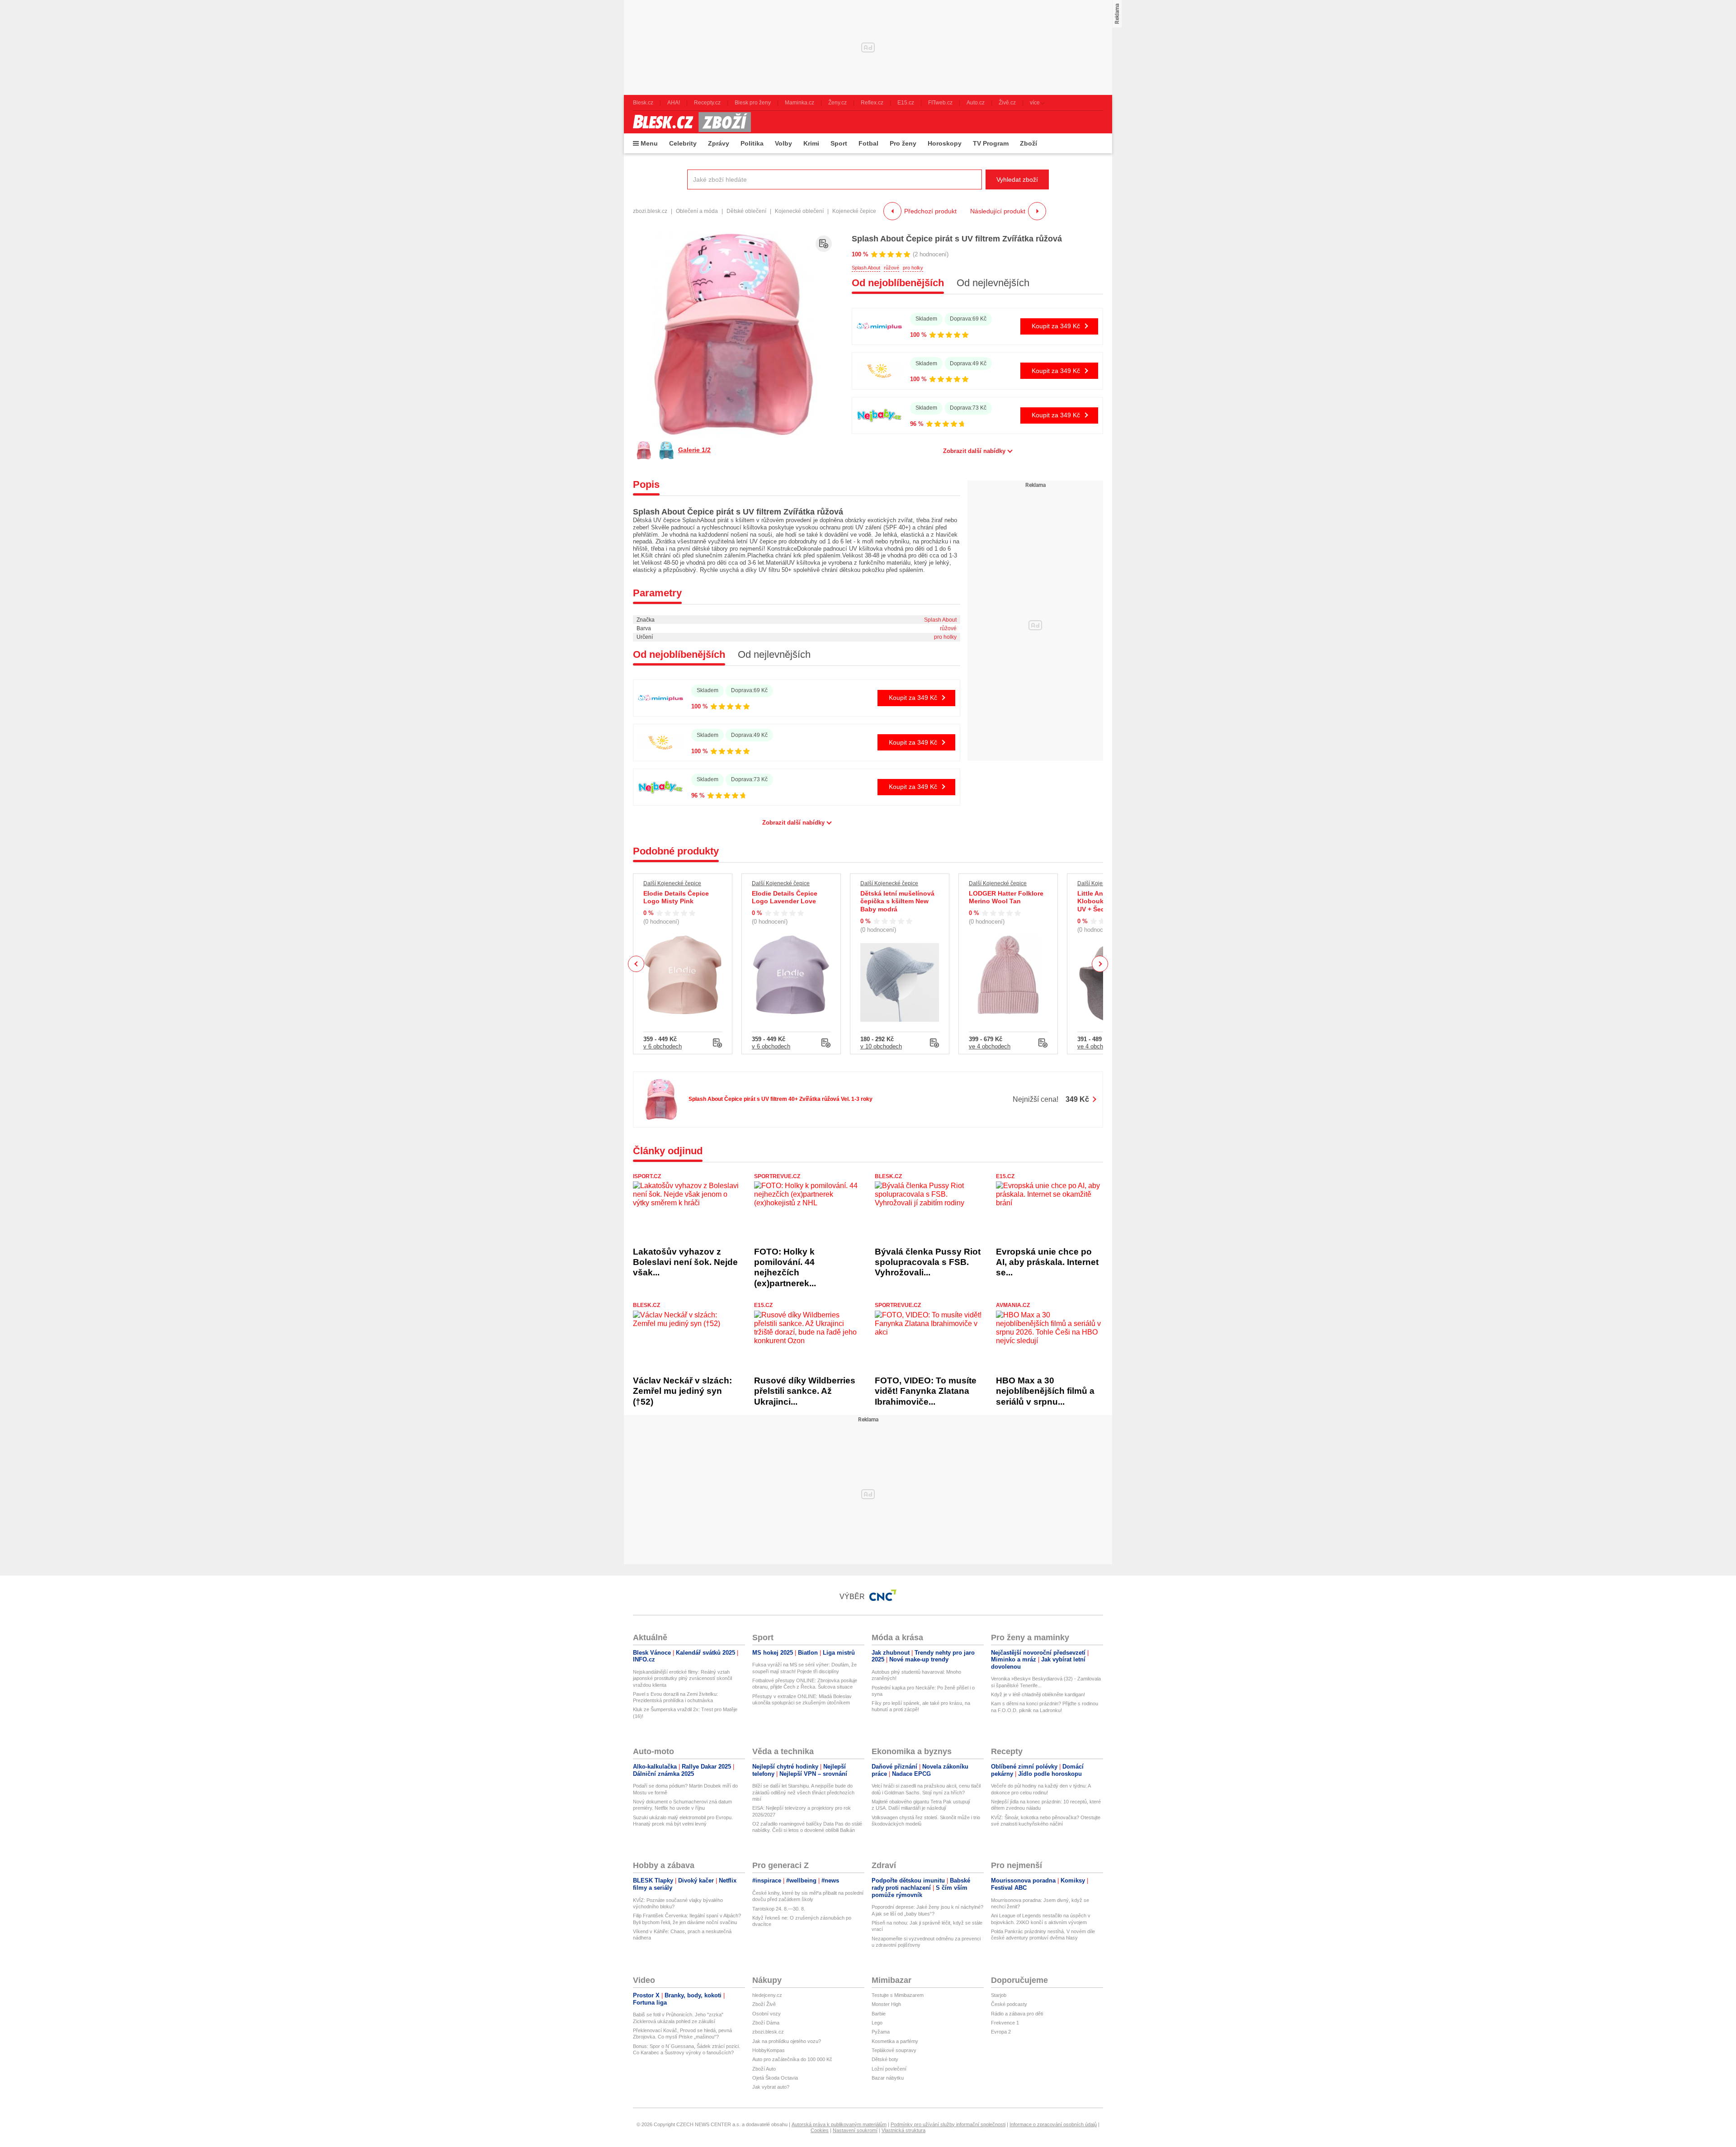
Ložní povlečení (889, 2069)
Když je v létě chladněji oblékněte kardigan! (1038, 1694)
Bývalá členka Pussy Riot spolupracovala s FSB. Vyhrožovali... (928, 1262)
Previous (636, 964)
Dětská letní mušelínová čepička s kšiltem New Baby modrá (897, 901)
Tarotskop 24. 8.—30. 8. (779, 1909)
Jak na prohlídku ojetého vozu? (787, 2041)
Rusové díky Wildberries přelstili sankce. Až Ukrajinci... (805, 1391)
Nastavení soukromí (855, 2130)
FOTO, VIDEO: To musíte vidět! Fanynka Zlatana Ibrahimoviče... (926, 1391)
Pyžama (881, 2032)
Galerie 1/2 (694, 450)
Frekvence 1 (1005, 2023)
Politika (752, 143)
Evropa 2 (1001, 2032)
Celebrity (683, 143)
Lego (877, 2023)
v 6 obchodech (663, 1046)
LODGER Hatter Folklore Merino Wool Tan (1006, 897)
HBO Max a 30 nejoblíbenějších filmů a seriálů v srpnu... (1045, 1391)
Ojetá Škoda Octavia (775, 2078)
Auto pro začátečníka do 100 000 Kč (792, 2059)
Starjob (999, 1995)
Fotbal (868, 143)
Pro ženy (903, 143)
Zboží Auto (764, 2069)
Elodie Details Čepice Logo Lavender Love (785, 897)
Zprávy (719, 143)
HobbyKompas (769, 2050)
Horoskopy (945, 143)
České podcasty (1009, 2004)
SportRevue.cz (777, 1176)
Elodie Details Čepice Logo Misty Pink (676, 897)
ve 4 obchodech (990, 1046)
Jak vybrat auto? (771, 2087)
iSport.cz (647, 1176)
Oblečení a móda (697, 211)
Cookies (820, 2130)
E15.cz (1005, 1176)
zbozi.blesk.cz (650, 211)
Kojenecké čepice (854, 211)
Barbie (879, 2014)
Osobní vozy (767, 2014)
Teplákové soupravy (894, 2050)
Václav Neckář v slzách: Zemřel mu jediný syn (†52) (682, 1391)
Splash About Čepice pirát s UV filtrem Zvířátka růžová (957, 239)
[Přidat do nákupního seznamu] (824, 244)
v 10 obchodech (881, 1046)
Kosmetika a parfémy (895, 2041)
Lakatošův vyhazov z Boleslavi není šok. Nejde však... (685, 1262)
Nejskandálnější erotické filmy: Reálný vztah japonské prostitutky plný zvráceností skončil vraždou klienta (682, 1678)
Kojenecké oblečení (799, 211)
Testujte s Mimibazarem (898, 1995)
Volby (783, 143)
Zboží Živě (764, 2004)
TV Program (991, 143)
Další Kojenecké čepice (672, 883)
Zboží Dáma (766, 2023)
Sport (839, 143)
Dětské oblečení (746, 211)
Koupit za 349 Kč (1056, 326)
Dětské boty (885, 2059)
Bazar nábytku (888, 2078)
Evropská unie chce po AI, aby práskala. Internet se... (1047, 1262)
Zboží (1028, 143)
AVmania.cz (1013, 1305)
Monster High (886, 2004)
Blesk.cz (888, 1176)
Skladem (926, 319)
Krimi (811, 143)
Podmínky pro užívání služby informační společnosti (948, 2124)
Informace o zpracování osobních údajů (1053, 2124)
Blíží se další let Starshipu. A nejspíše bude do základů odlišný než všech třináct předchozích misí (803, 1792)
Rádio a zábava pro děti (1017, 2014)
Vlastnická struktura (903, 2130)
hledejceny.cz (767, 1995)
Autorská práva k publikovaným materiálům (839, 2124)
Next (1100, 964)
